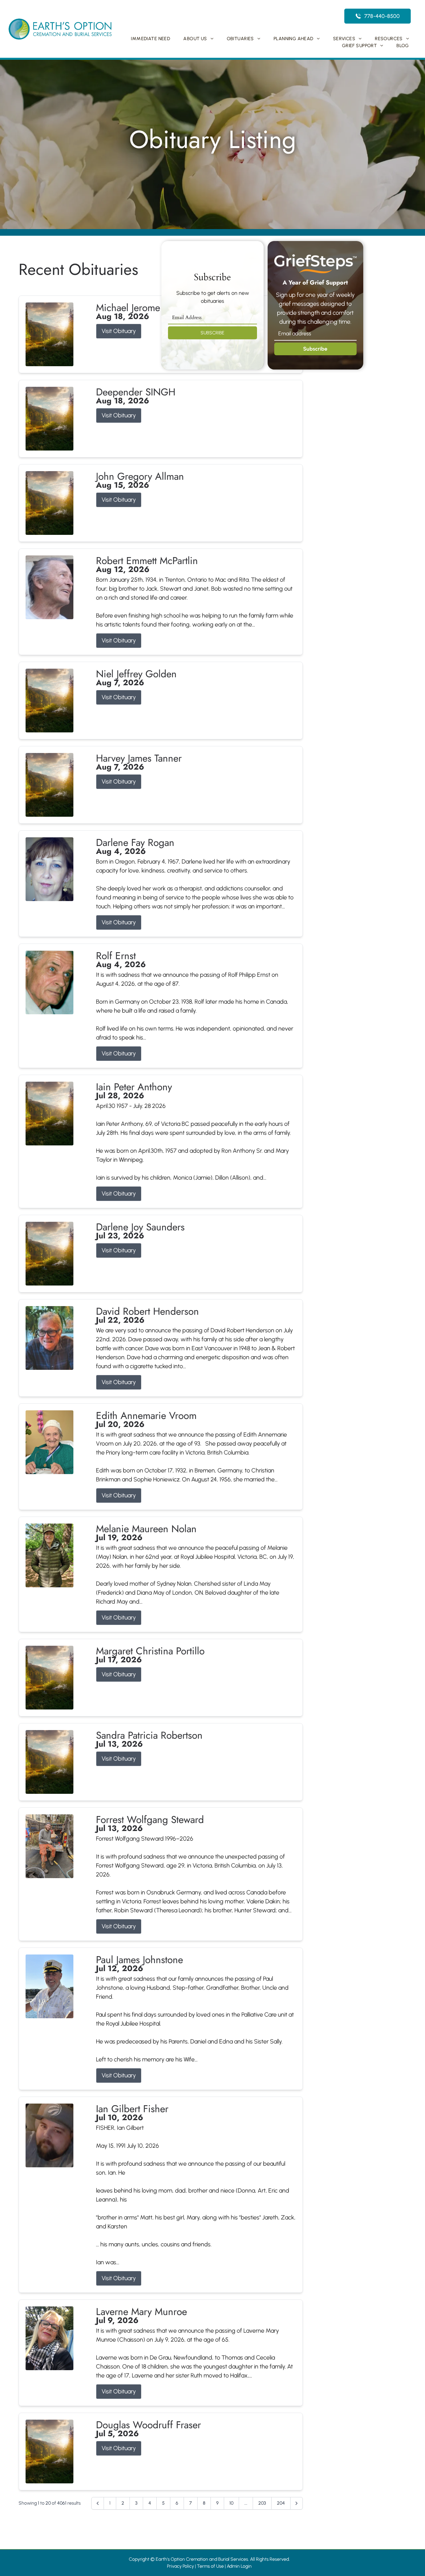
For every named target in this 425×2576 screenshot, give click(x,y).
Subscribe (315, 349)
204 (281, 2503)
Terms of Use (210, 2566)
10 (231, 2503)
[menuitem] (150, 39)
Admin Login (239, 2566)
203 (262, 2503)
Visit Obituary (119, 331)
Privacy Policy (180, 2566)
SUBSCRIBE (212, 333)
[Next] (297, 2503)
